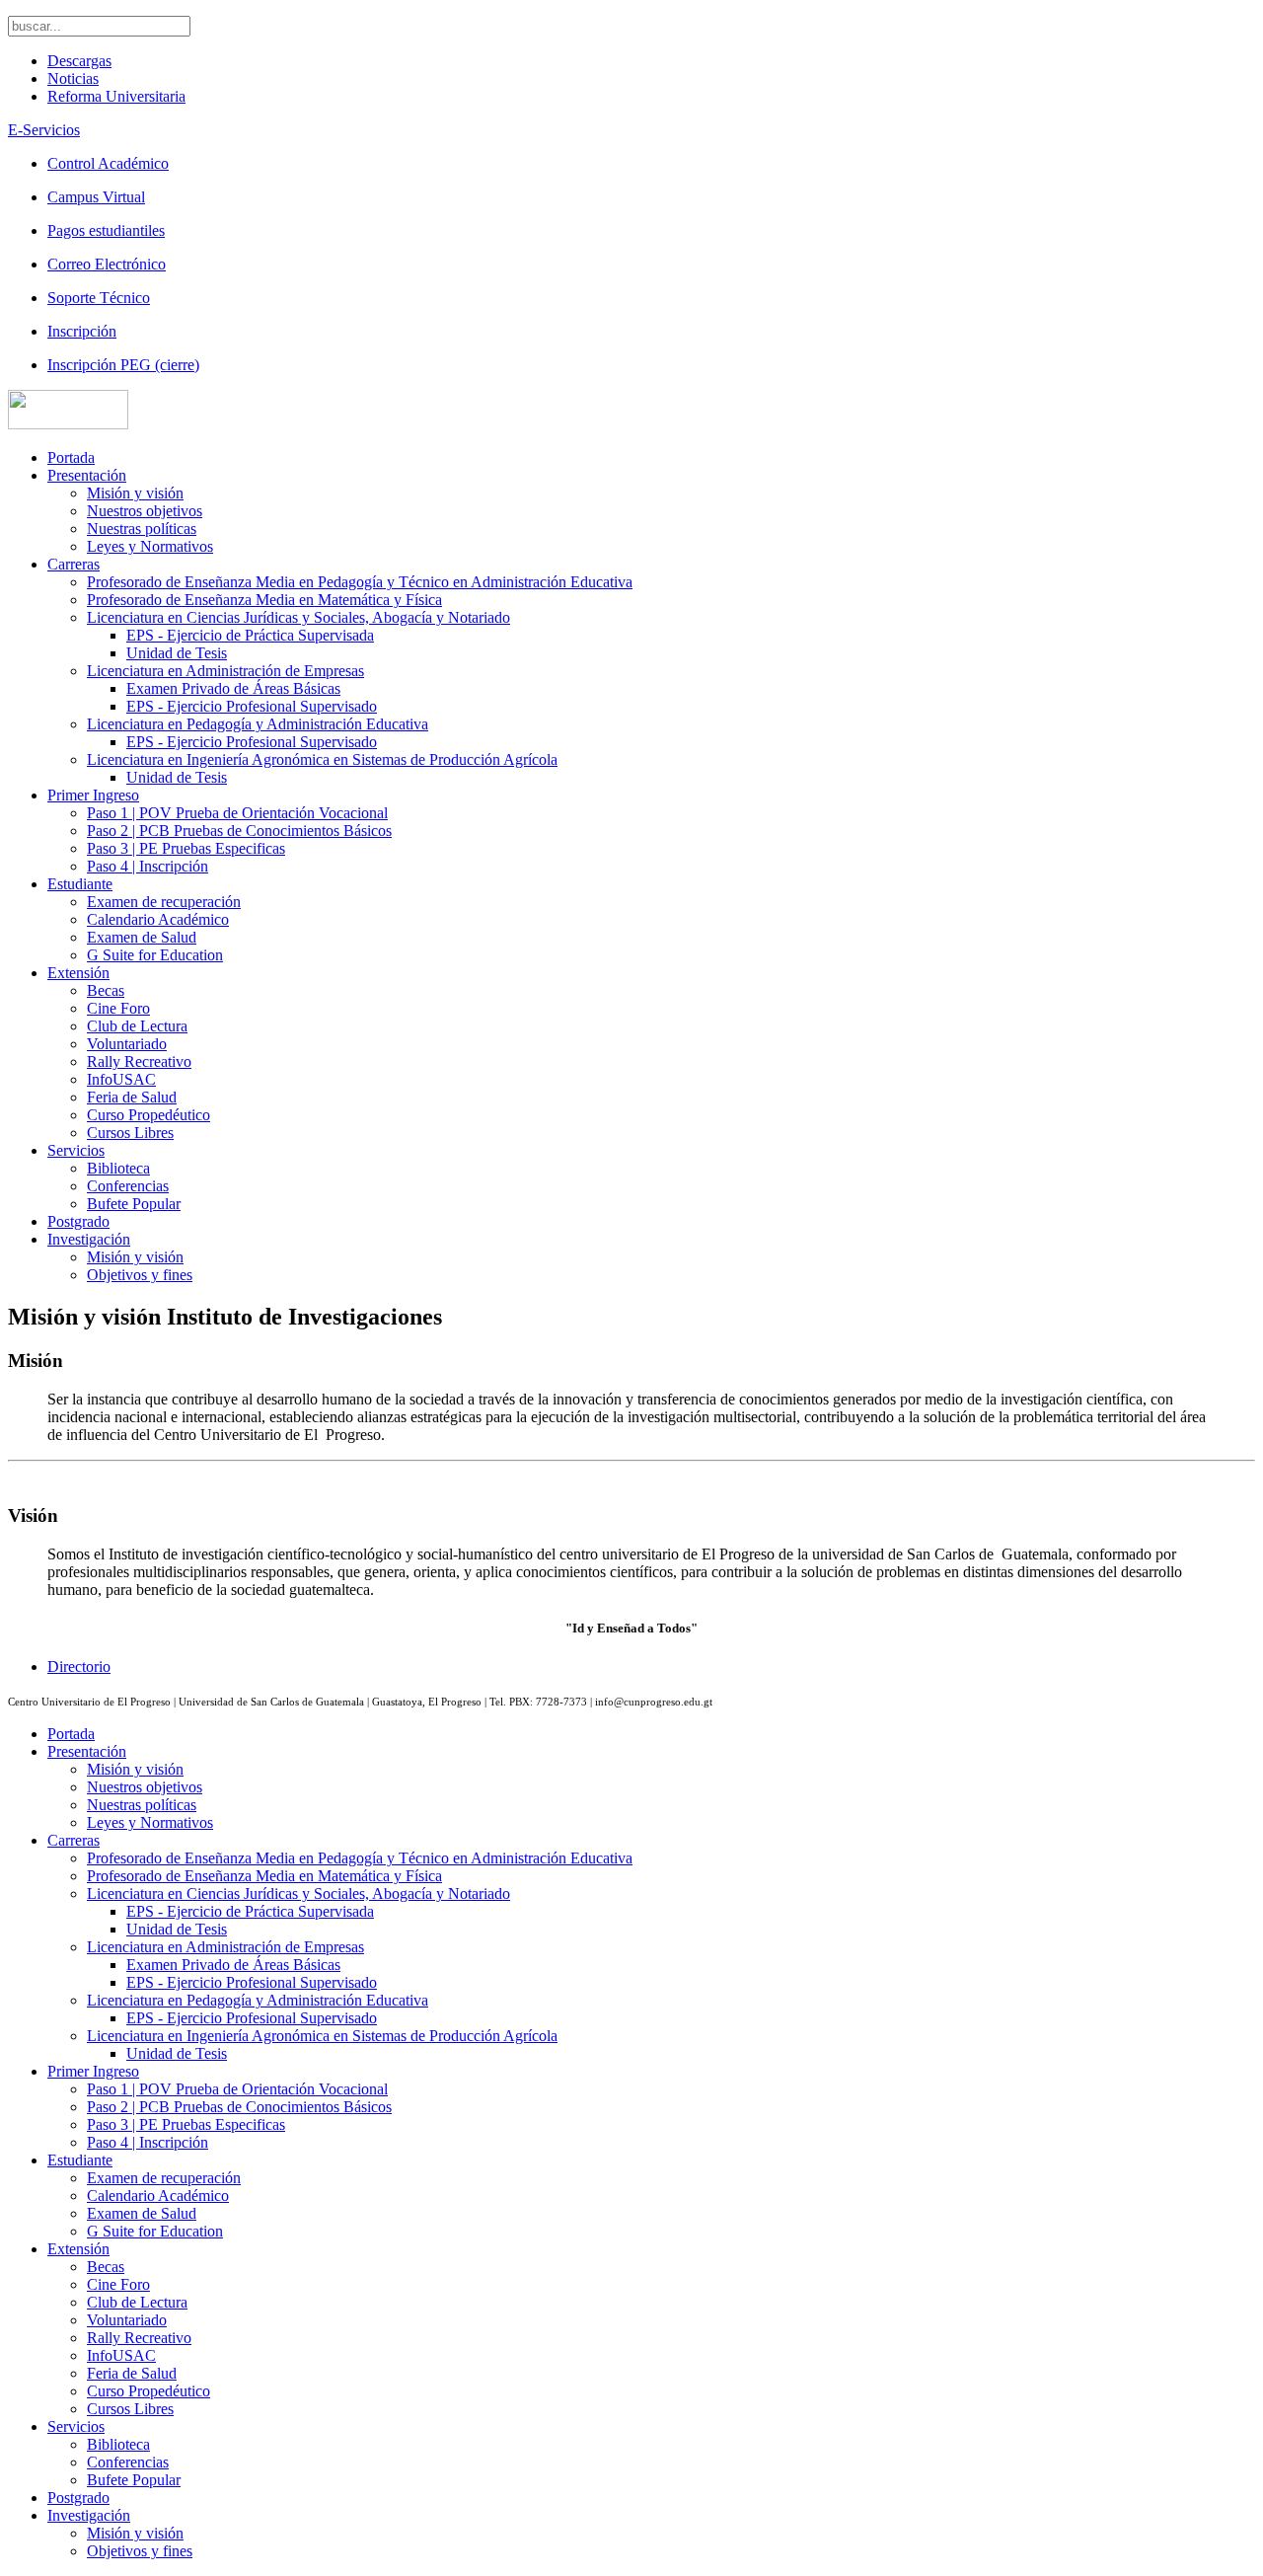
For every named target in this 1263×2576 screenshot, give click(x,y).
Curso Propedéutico (149, 1115)
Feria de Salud (132, 1097)
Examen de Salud (142, 937)
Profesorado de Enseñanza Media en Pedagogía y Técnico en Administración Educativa (360, 582)
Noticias (73, 78)
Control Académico (108, 163)
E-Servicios (44, 130)
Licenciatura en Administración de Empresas (225, 671)
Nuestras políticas (142, 529)
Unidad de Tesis (177, 653)
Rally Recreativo (139, 1061)
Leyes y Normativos (150, 546)
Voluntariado (127, 1044)
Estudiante (80, 884)
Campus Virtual (96, 197)
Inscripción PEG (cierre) (123, 365)
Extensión (78, 973)
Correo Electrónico (107, 264)
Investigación (89, 1239)
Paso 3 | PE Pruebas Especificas (186, 848)
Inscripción (82, 331)
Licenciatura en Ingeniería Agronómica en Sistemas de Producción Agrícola (322, 759)
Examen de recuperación (164, 902)
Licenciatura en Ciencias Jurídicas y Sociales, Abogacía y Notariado (298, 617)
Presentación (87, 475)
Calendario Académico (158, 919)
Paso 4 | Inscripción (148, 866)
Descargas (79, 61)
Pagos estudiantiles (106, 230)
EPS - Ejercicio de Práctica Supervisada (250, 635)
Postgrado (78, 1221)
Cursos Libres (130, 1133)
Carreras (74, 564)
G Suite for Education (155, 955)
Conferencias (128, 1186)
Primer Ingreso (93, 795)
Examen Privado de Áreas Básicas (233, 688)
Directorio (79, 1667)
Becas (106, 990)
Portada (71, 457)
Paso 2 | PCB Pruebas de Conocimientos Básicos (239, 831)
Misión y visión (135, 493)
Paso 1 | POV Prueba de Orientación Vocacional (237, 813)
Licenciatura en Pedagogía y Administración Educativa (258, 724)
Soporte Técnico (99, 298)
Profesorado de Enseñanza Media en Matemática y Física (264, 600)
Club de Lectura (137, 1026)
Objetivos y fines (140, 1275)
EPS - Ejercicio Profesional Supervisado (252, 706)
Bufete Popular (134, 1204)
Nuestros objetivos (145, 511)
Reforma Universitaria (116, 96)
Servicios (76, 1150)
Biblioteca (118, 1168)
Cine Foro (118, 1008)
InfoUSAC (121, 1079)
